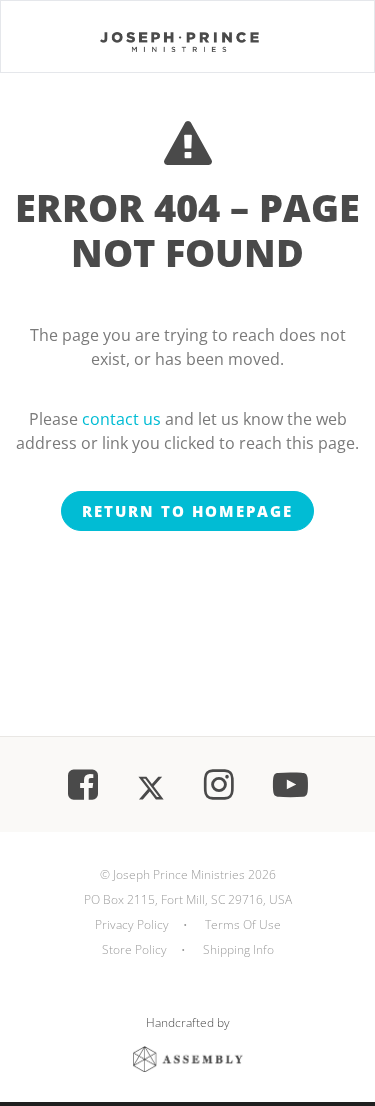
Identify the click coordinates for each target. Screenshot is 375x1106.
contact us (121, 419)
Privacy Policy (132, 924)
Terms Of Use (243, 924)
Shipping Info (238, 949)
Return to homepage (188, 511)
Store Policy (134, 949)
